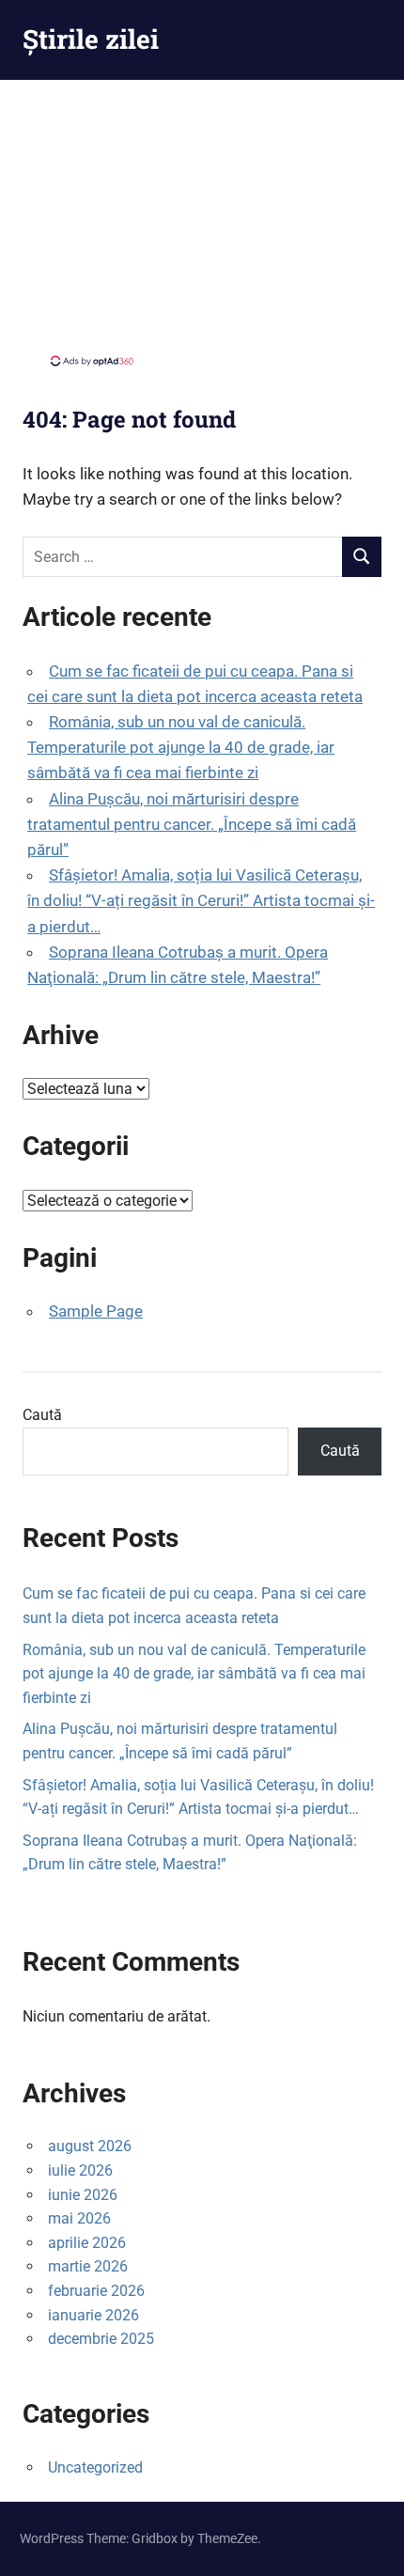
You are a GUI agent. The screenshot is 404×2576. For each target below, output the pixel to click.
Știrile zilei (91, 39)
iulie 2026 (80, 2170)
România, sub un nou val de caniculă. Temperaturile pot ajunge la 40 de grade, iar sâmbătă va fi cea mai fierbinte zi (181, 747)
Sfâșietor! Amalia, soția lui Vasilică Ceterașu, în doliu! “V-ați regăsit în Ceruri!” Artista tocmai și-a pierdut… (201, 900)
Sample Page (96, 1311)
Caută (42, 1415)
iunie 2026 (83, 2195)
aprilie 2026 (87, 2243)
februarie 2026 (96, 2291)
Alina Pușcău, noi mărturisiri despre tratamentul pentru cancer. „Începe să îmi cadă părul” (192, 824)
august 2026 (90, 2146)
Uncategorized (95, 2467)
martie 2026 (88, 2266)
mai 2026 (79, 2218)
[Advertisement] (202, 221)
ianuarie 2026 (93, 2315)
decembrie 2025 (101, 2339)
